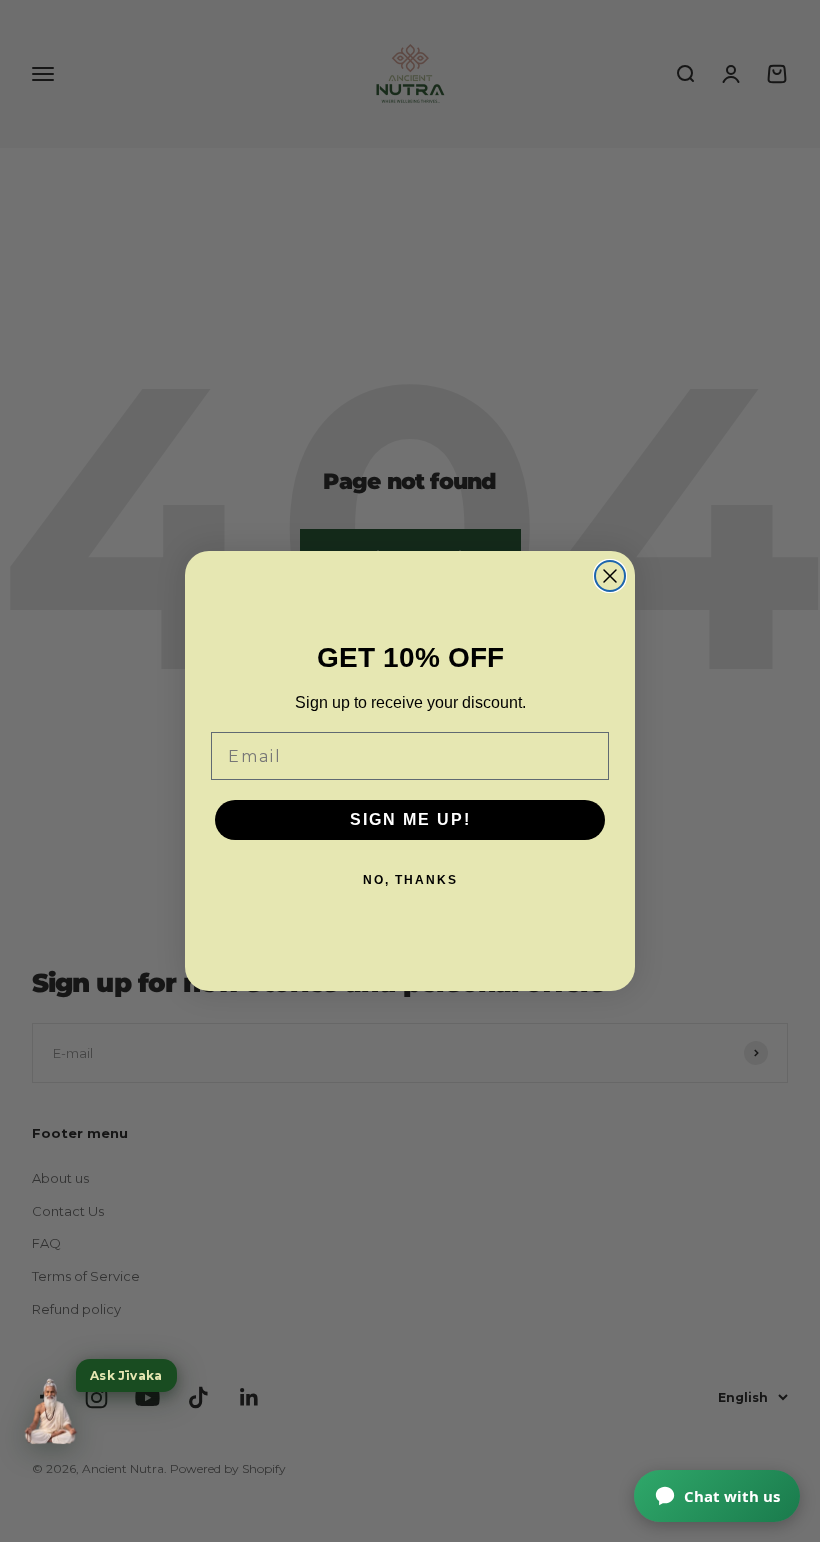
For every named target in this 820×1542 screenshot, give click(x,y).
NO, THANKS (410, 880)
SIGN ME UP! (410, 819)
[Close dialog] (610, 576)
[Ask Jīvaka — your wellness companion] (50, 1412)
